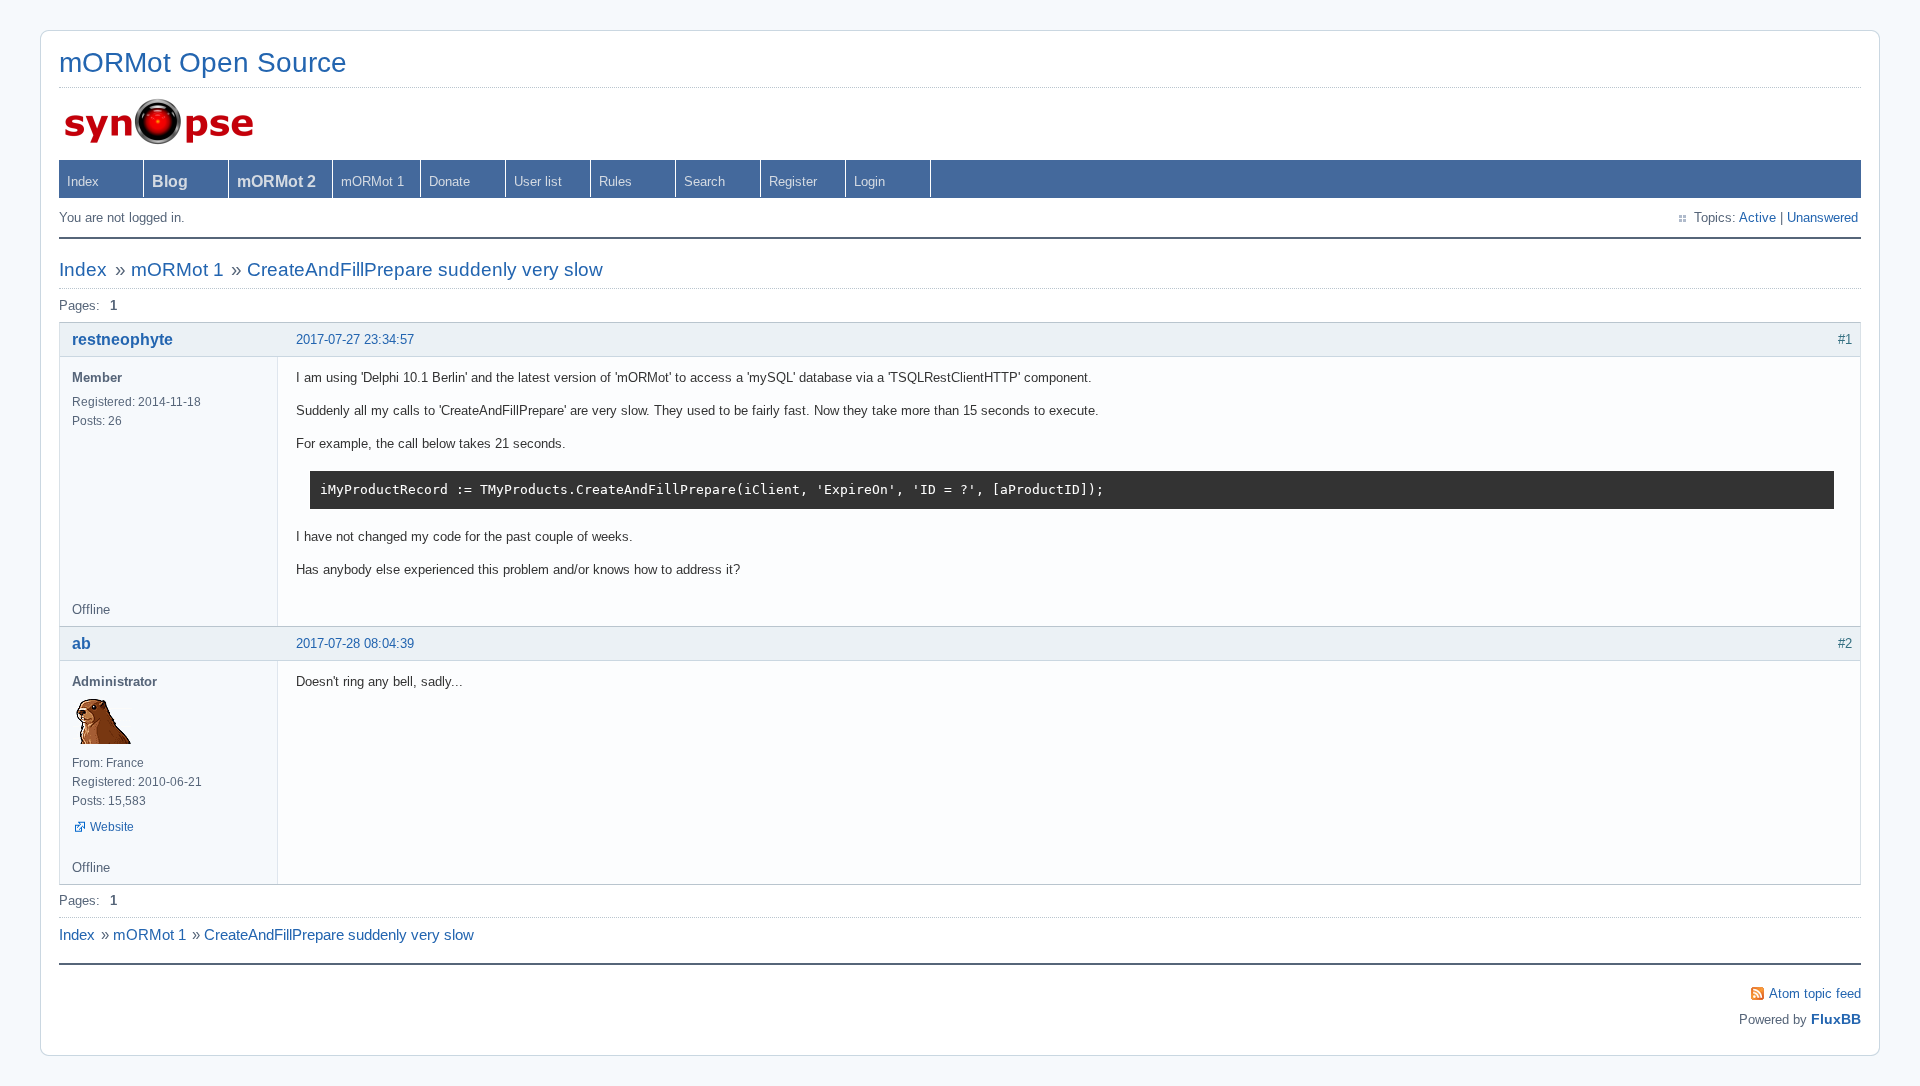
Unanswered (1822, 217)
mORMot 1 (372, 181)
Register (793, 181)
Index (83, 181)
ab (81, 643)
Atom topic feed (1815, 993)
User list (538, 181)
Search (704, 181)
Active (1757, 217)
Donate (449, 181)
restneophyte (122, 339)
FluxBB (1836, 1019)
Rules (615, 181)
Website (112, 827)
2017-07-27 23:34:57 (355, 339)
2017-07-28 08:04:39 (355, 643)
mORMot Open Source (203, 62)
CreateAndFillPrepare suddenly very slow (425, 269)
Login (869, 181)
